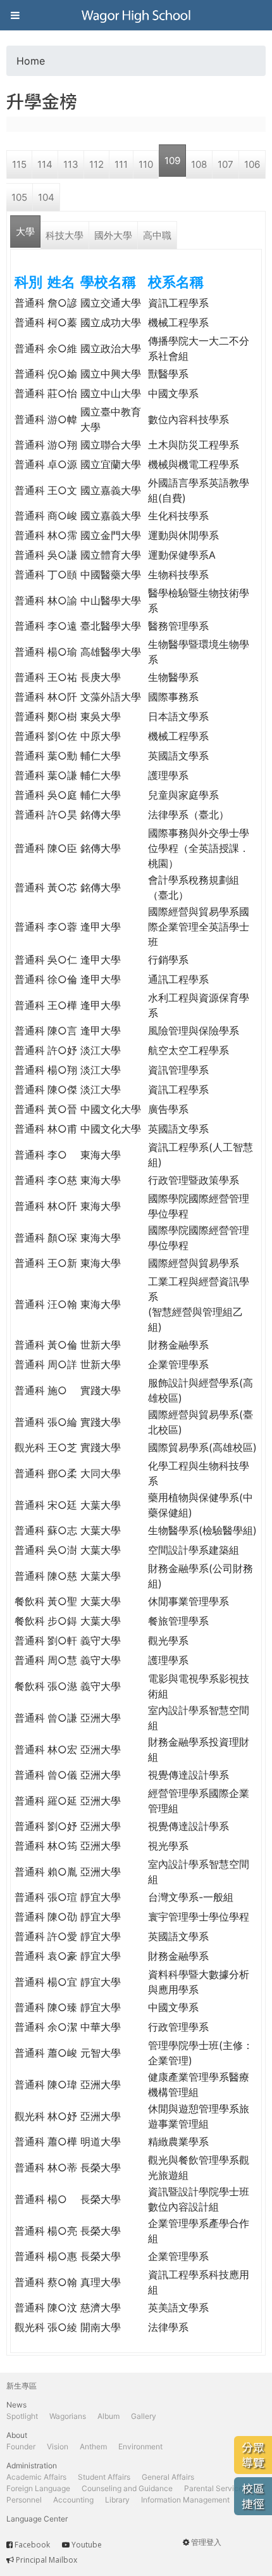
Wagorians (68, 2416)
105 (19, 197)
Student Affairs (104, 2477)
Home (31, 61)
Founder (21, 2446)
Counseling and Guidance (127, 2488)
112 (96, 164)
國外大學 (113, 235)
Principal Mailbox (46, 2560)
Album (108, 2416)
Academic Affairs (36, 2477)
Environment (140, 2446)
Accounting (73, 2500)
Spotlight (22, 2416)
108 (199, 164)
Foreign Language (38, 2488)
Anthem (93, 2446)
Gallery (144, 2416)
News (16, 2405)
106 (252, 164)
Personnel (24, 2500)
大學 (25, 232)
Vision (58, 2446)
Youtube (87, 2545)
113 (71, 164)
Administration (32, 2465)
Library (117, 2500)
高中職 (157, 235)
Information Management (185, 2500)
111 (121, 164)
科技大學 (65, 235)
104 (46, 197)
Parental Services (215, 2488)
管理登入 (206, 2542)
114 (45, 164)
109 (172, 161)
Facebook (32, 2545)
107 (226, 164)
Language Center (37, 2519)
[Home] (136, 15)
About (17, 2435)
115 (19, 164)
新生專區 (22, 2386)
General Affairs (168, 2477)
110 (146, 164)
